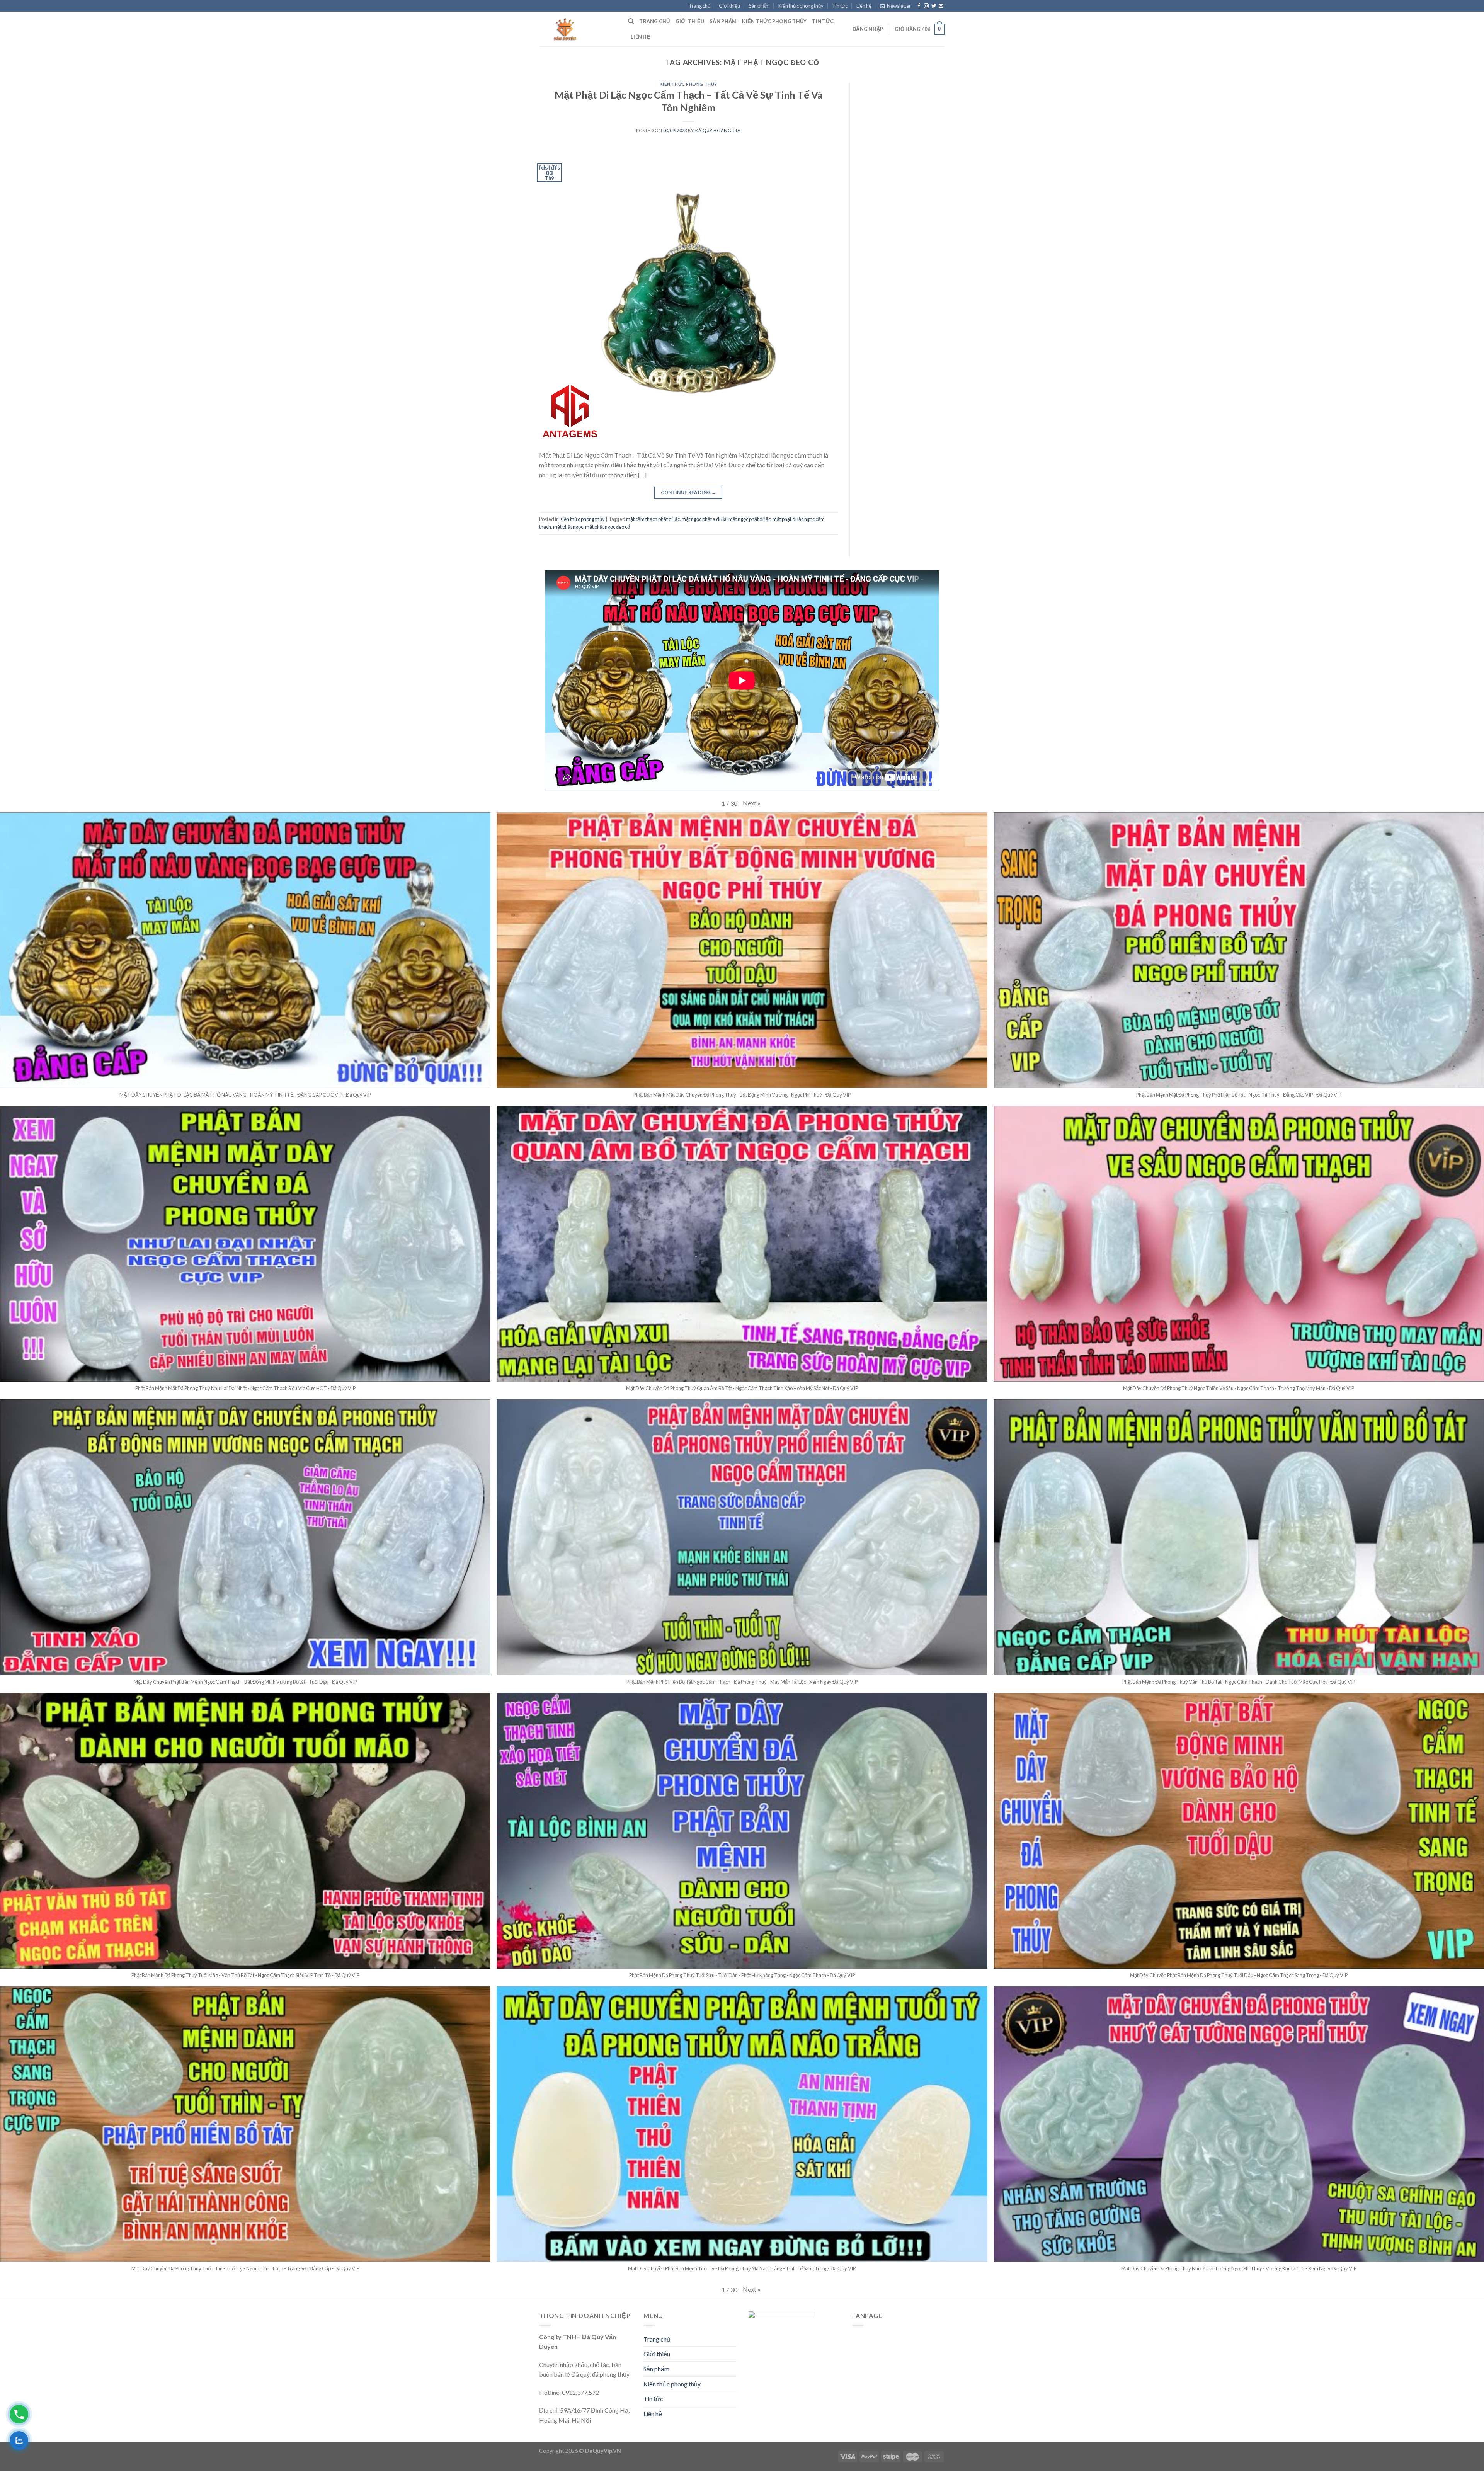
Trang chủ (699, 6)
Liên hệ (864, 6)
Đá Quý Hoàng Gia (718, 130)
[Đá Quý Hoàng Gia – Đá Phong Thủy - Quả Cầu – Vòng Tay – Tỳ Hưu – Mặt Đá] (578, 29)
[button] (752, 803)
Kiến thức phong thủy (801, 6)
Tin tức (840, 6)
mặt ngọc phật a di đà (704, 519)
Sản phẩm (759, 6)
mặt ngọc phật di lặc (750, 519)
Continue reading (689, 492)
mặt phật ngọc (568, 527)
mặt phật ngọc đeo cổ (608, 527)
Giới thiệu (729, 6)
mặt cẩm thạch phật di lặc (653, 519)
